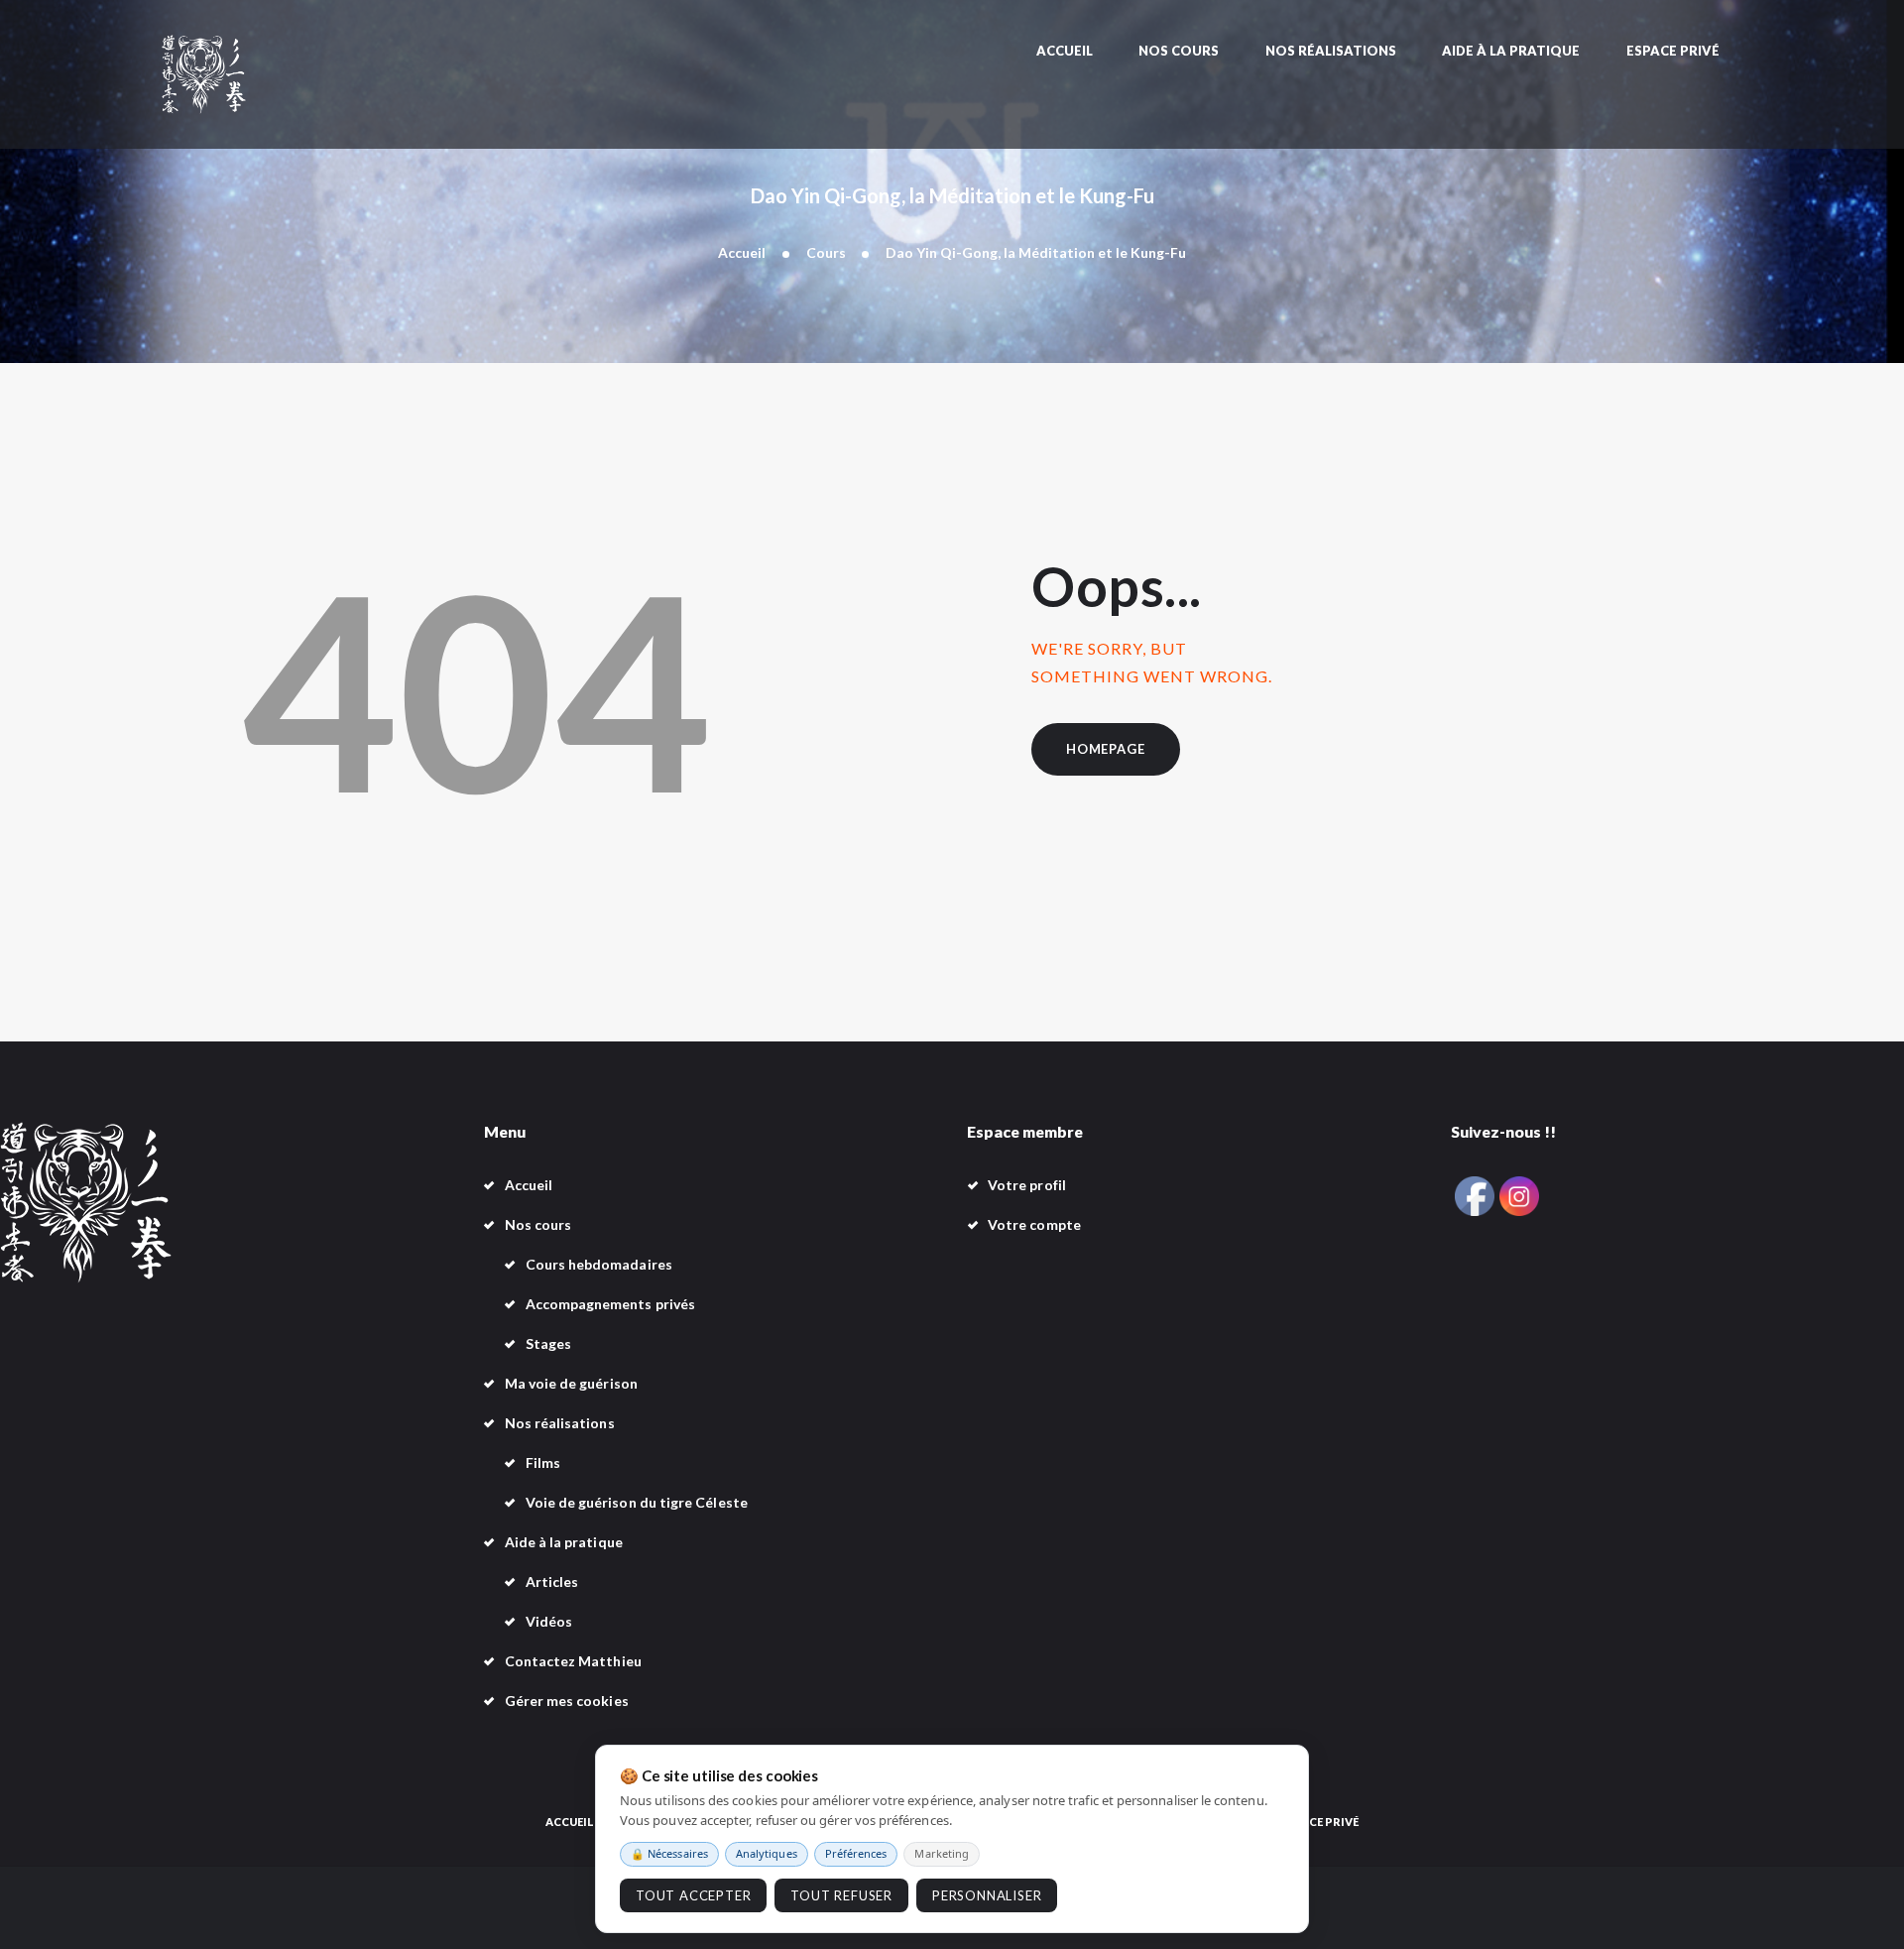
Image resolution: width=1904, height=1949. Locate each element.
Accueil (742, 252)
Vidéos (549, 1621)
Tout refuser (841, 1895)
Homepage (1105, 749)
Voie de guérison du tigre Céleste (637, 1502)
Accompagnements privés (611, 1304)
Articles (552, 1582)
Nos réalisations (560, 1423)
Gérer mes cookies (567, 1701)
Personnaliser (987, 1895)
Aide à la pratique (564, 1542)
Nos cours (538, 1224)
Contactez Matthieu (573, 1661)
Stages (548, 1343)
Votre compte (1034, 1224)
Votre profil (1027, 1185)
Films (543, 1462)
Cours (826, 252)
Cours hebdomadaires (599, 1264)
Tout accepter (693, 1895)
